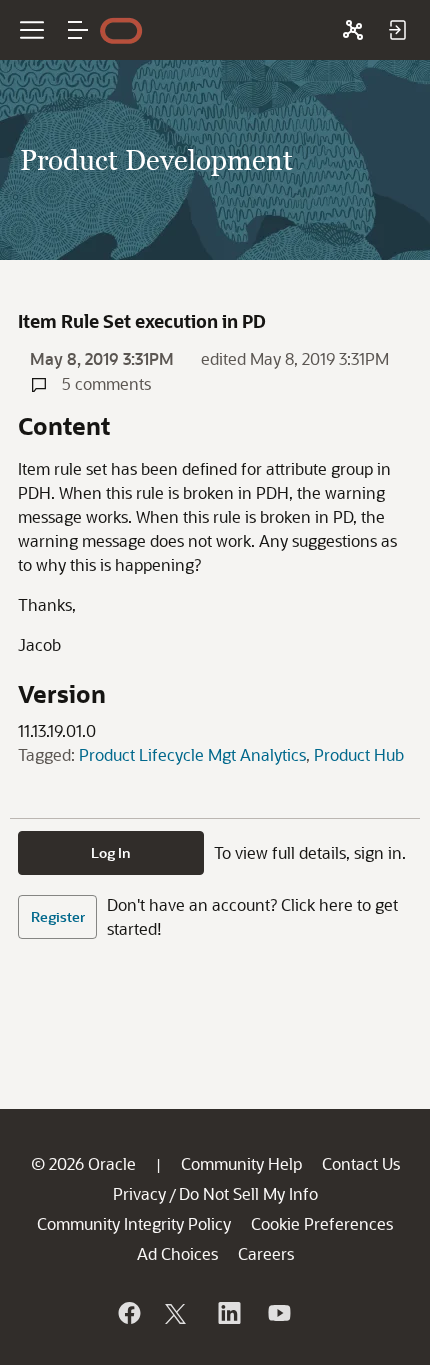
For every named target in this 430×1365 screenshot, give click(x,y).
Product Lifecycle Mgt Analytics (192, 754)
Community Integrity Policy (134, 1223)
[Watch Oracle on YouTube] (278, 1313)
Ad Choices (177, 1253)
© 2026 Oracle (83, 1163)
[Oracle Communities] (353, 30)
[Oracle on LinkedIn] (228, 1313)
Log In (111, 852)
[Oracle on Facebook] (128, 1313)
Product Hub (359, 754)
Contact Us (361, 1163)
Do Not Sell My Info (248, 1193)
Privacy (139, 1193)
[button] (78, 30)
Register (58, 916)
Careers (266, 1253)
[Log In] (397, 30)
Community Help (241, 1163)
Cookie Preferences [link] (322, 1223)
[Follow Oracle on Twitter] (178, 1313)
